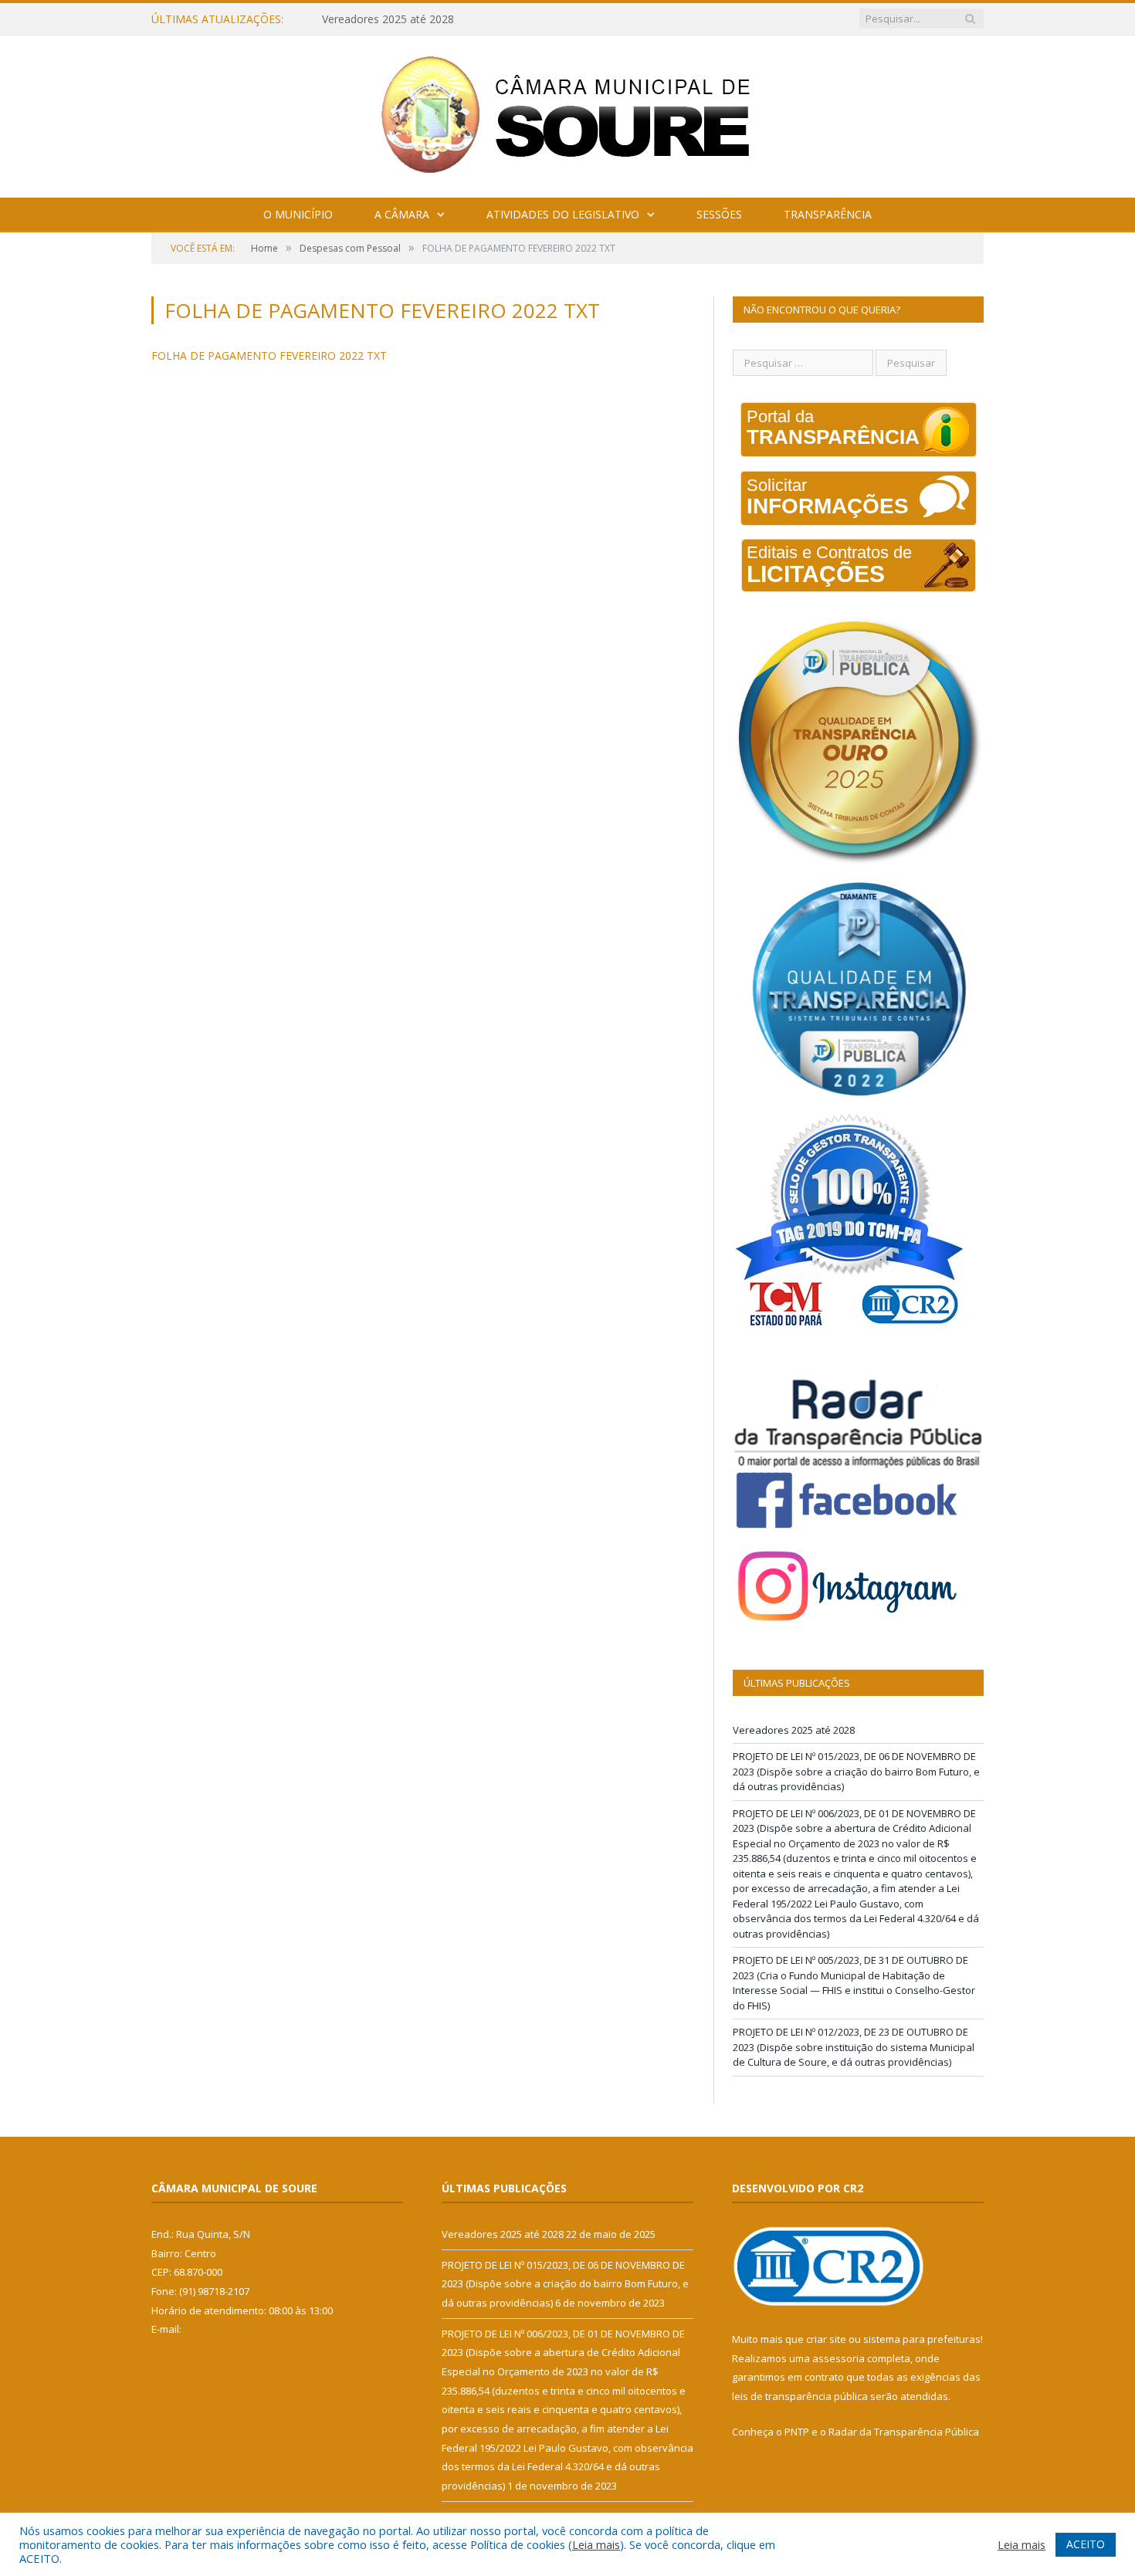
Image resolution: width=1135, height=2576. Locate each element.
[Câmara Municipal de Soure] (568, 113)
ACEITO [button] (1086, 2544)
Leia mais (596, 2544)
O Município (298, 214)
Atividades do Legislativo (563, 214)
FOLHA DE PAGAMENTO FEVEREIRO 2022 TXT (269, 355)
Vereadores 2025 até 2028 (794, 1730)
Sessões (719, 214)
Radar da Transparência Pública (904, 2432)
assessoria (839, 2358)
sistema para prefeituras (922, 2339)
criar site (826, 2339)
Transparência (828, 214)
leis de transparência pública (800, 2396)
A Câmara (402, 214)
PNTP (797, 2432)
